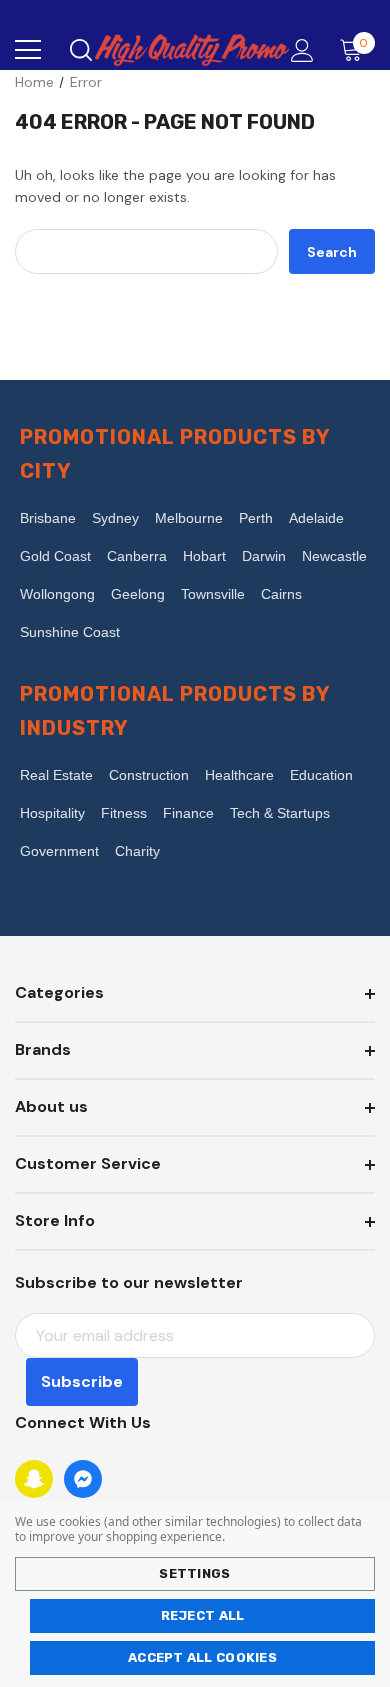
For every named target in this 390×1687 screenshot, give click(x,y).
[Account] (298, 50)
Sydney (115, 518)
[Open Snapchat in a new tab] (34, 1479)
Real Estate (56, 775)
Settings (194, 1573)
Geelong (138, 594)
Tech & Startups (280, 813)
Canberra (137, 556)
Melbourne (189, 518)
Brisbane (48, 518)
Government (59, 851)
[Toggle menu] (28, 50)
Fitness (124, 813)
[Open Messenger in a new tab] (83, 1479)
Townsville (213, 594)
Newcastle (334, 556)
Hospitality (52, 813)
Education (321, 775)
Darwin (264, 556)
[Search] (79, 50)
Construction (149, 775)
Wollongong (57, 594)
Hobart (204, 556)
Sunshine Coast (70, 632)
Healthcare (239, 775)
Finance (188, 813)
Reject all (203, 1615)
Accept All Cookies (202, 1657)
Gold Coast (55, 556)
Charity (137, 851)
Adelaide (316, 518)
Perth (256, 518)
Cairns (281, 594)
